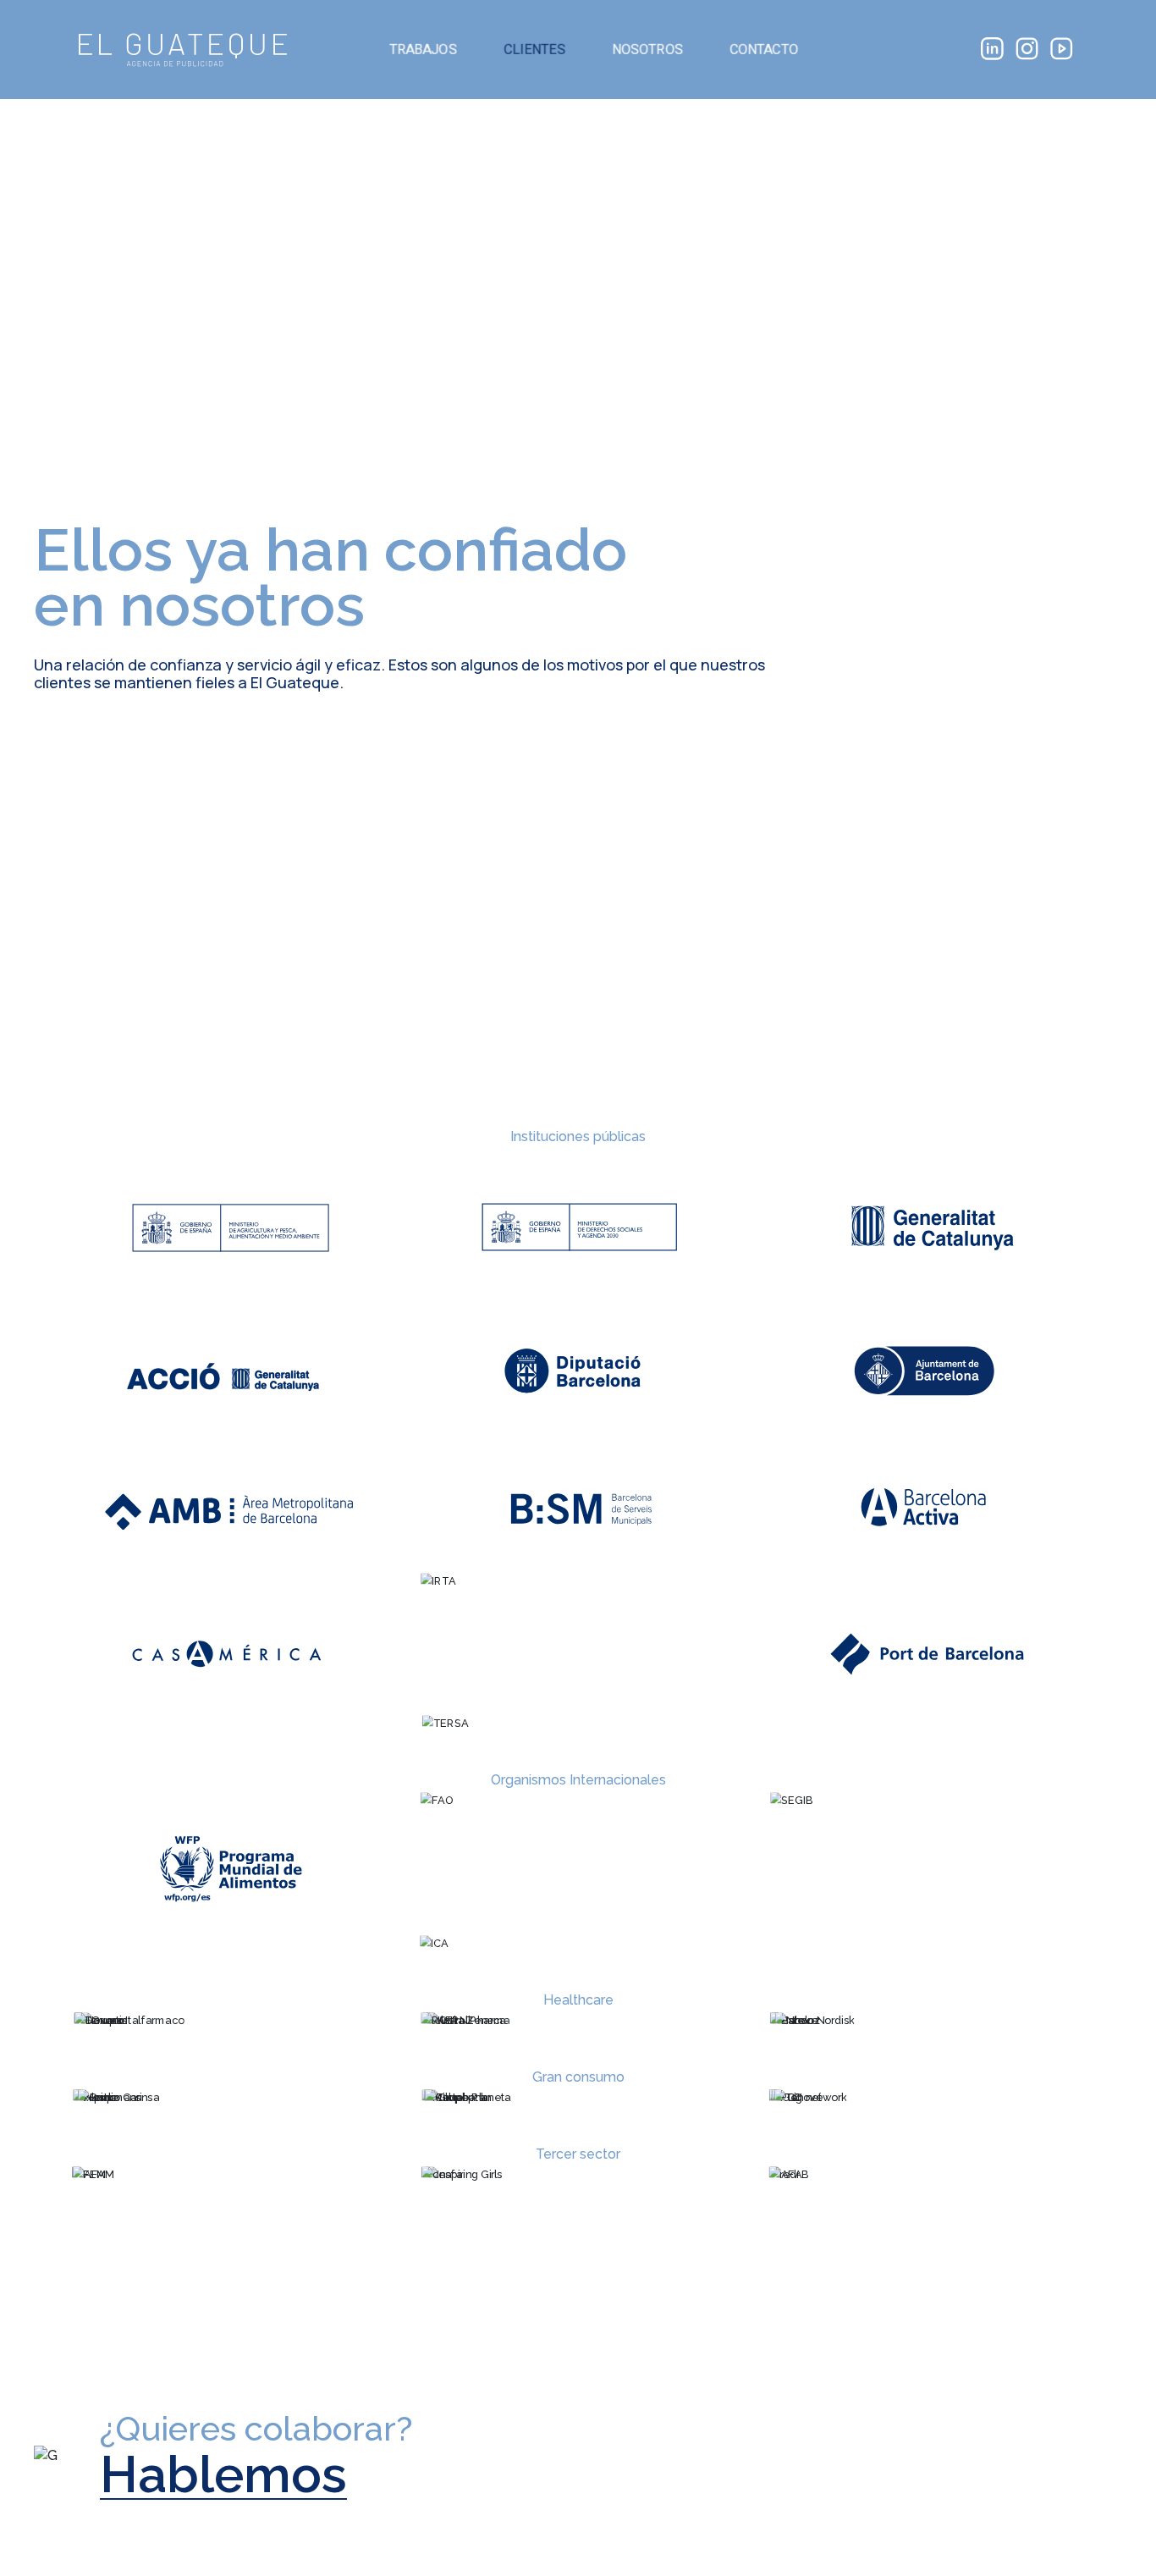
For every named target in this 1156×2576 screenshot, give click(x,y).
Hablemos (223, 2475)
